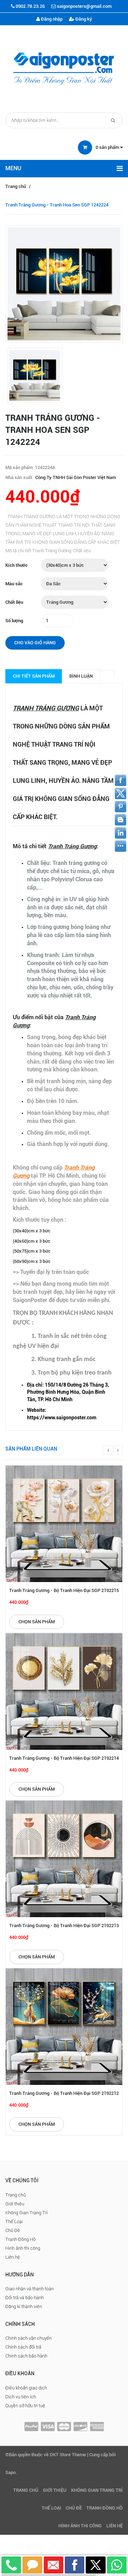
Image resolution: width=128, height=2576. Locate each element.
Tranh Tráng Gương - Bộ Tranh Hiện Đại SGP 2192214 (64, 1758)
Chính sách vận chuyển (28, 2338)
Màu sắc (14, 584)
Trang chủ (16, 186)
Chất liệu (14, 602)
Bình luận (81, 676)
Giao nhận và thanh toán (30, 2289)
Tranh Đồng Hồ (20, 2239)
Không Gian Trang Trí (26, 2213)
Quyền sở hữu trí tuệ (25, 2406)
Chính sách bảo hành (26, 2356)
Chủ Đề (13, 2230)
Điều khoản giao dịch (26, 2388)
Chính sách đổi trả (23, 2347)
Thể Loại (14, 2222)
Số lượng (14, 621)
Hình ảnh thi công (23, 2248)
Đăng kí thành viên (24, 2306)
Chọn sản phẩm (37, 1622)
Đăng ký (83, 19)
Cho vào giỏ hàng (35, 643)
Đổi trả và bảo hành (25, 2298)
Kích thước (17, 565)
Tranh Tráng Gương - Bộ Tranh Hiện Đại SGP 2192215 (64, 1590)
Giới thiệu (15, 2204)
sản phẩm (108, 147)
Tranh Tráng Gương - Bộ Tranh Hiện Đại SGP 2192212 (64, 2093)
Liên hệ (13, 2257)
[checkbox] (71, 1392)
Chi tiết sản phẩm (34, 676)
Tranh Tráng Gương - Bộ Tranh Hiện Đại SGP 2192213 (64, 1926)
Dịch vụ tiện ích (21, 2397)
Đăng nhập (51, 19)
